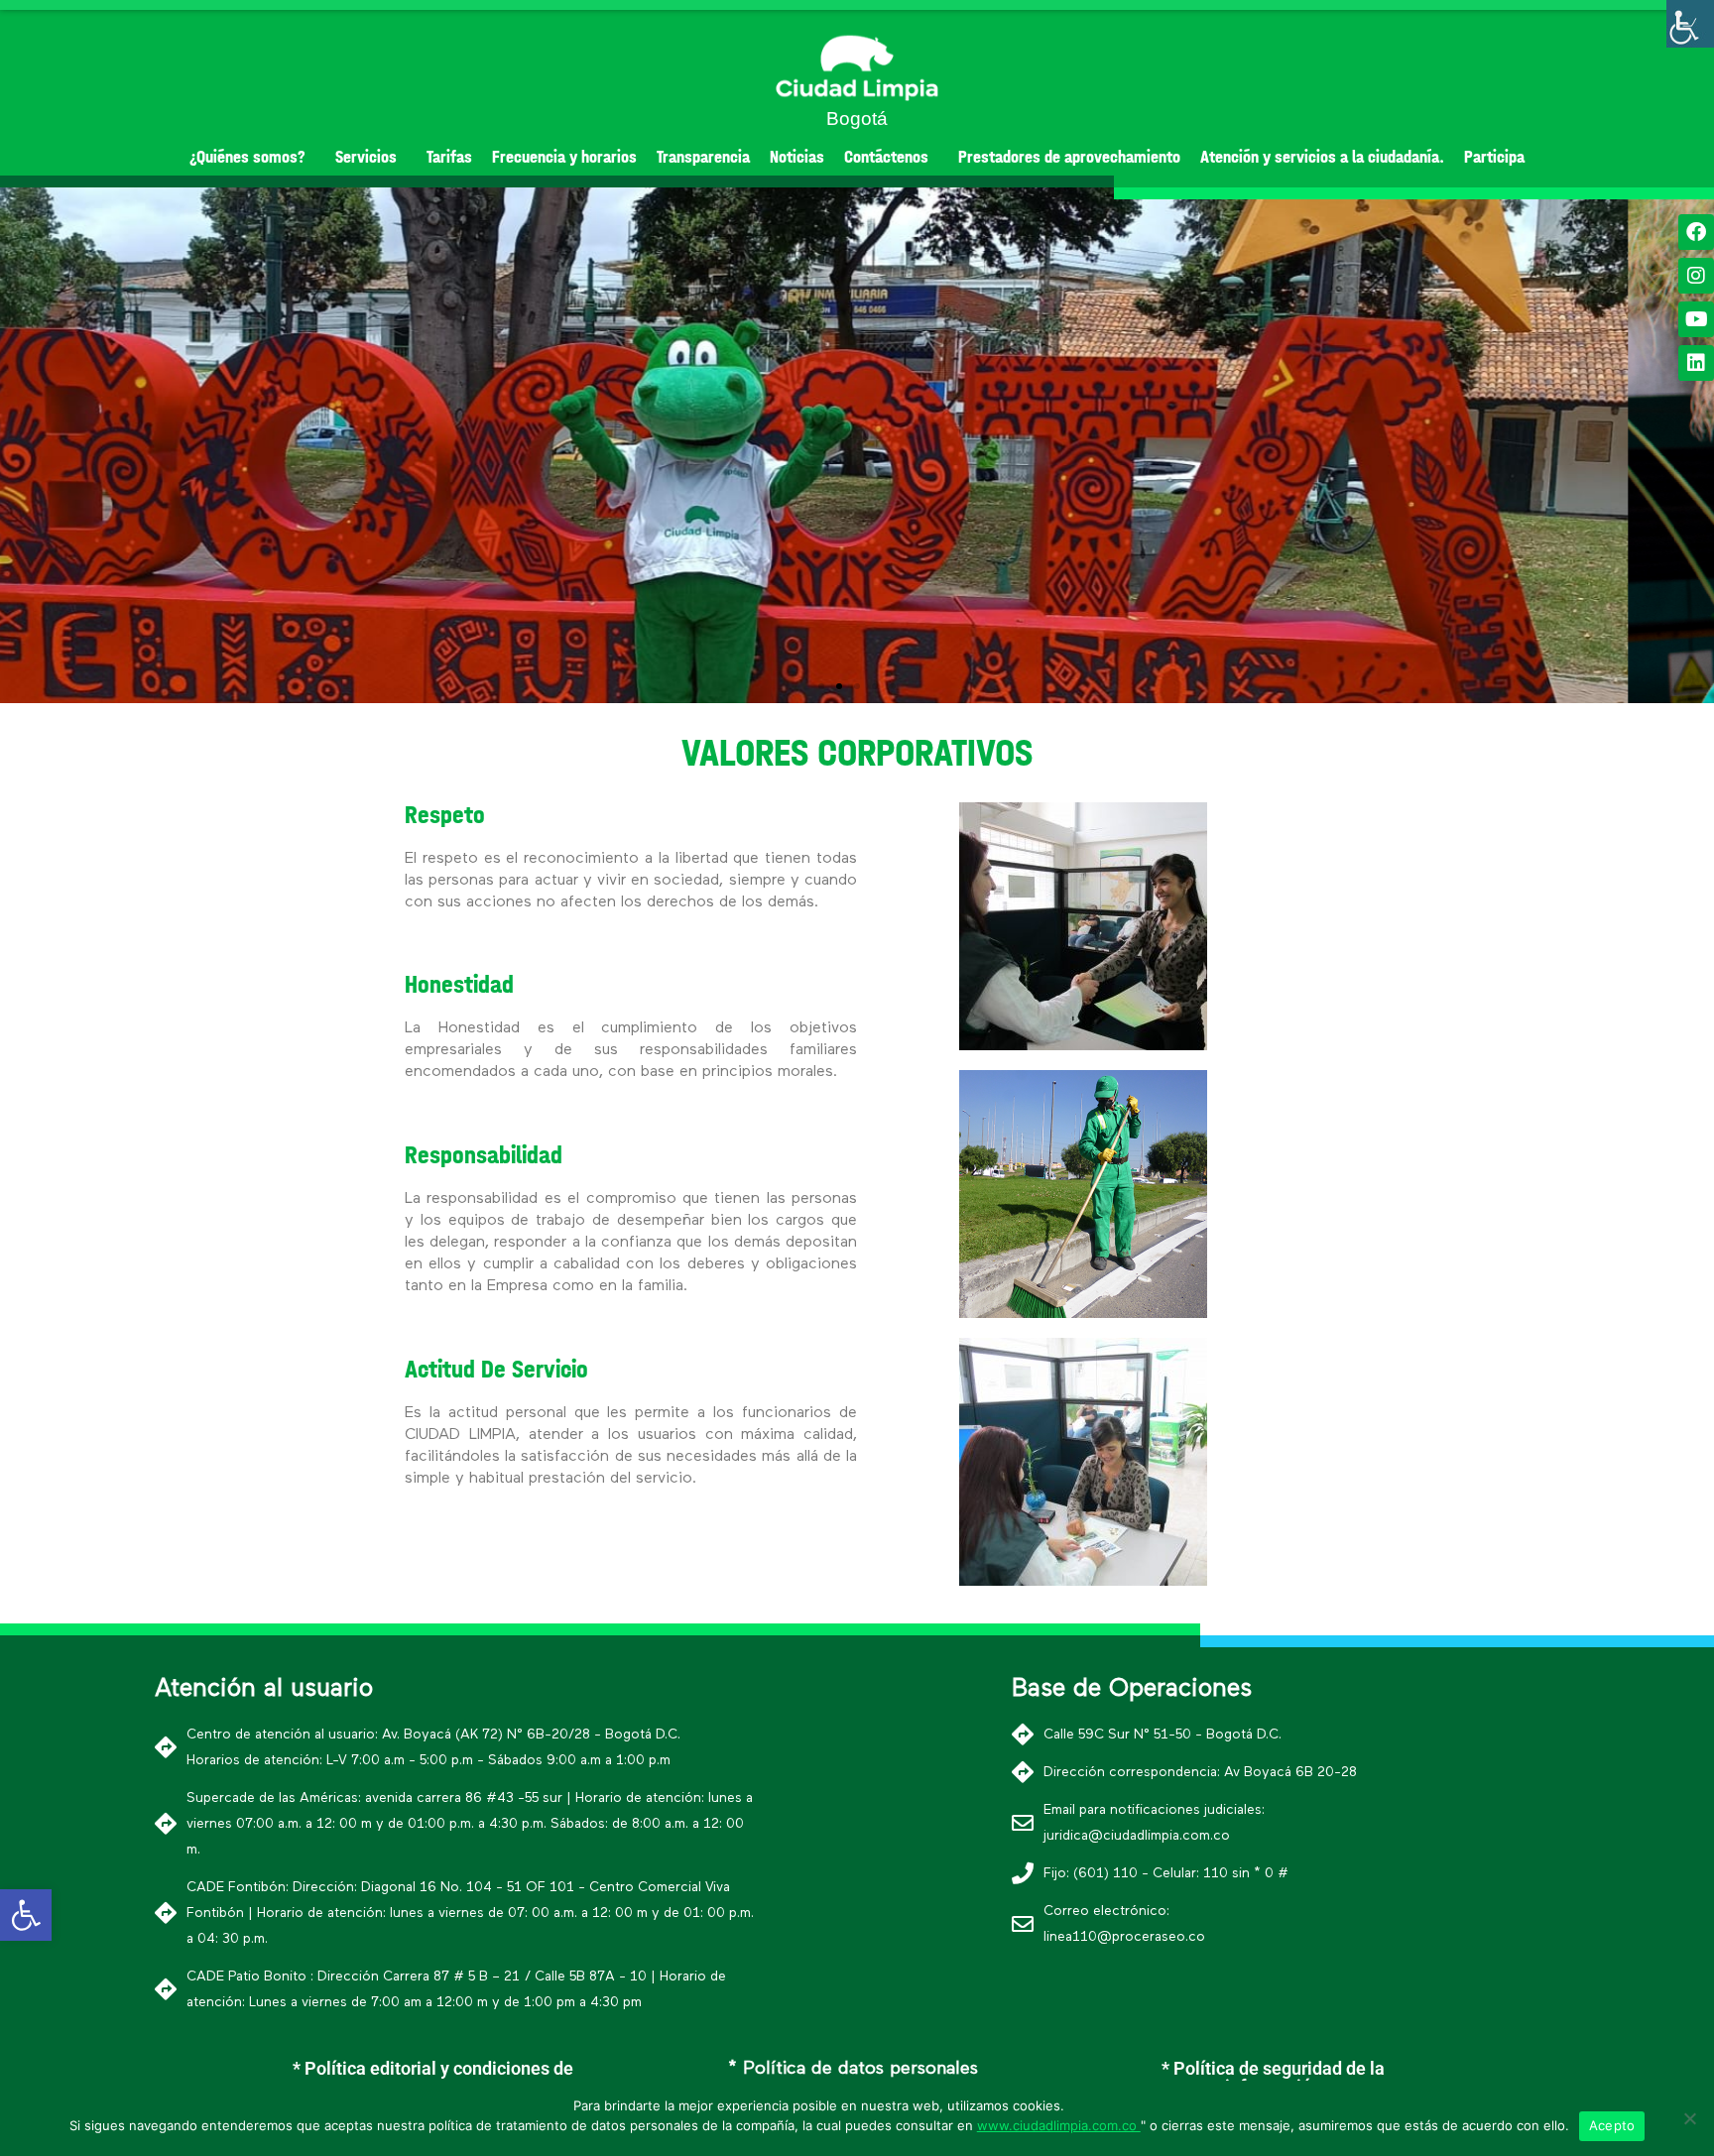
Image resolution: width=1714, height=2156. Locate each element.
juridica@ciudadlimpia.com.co (1137, 1836)
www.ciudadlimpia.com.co (1059, 2125)
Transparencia (703, 157)
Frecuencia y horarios (564, 157)
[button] (821, 686)
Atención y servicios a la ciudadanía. (1322, 157)
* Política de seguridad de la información (1273, 2077)
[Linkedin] (1696, 363)
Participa (1494, 157)
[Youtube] (1696, 319)
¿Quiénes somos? (247, 157)
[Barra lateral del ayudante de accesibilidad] (1690, 24)
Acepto (1612, 2125)
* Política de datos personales (853, 2069)
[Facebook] (1696, 232)
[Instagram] (1696, 276)
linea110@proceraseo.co (1124, 1937)
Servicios (366, 157)
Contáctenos (886, 157)
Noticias (797, 157)
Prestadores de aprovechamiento (1069, 157)
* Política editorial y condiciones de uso (433, 2077)
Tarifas (449, 157)
